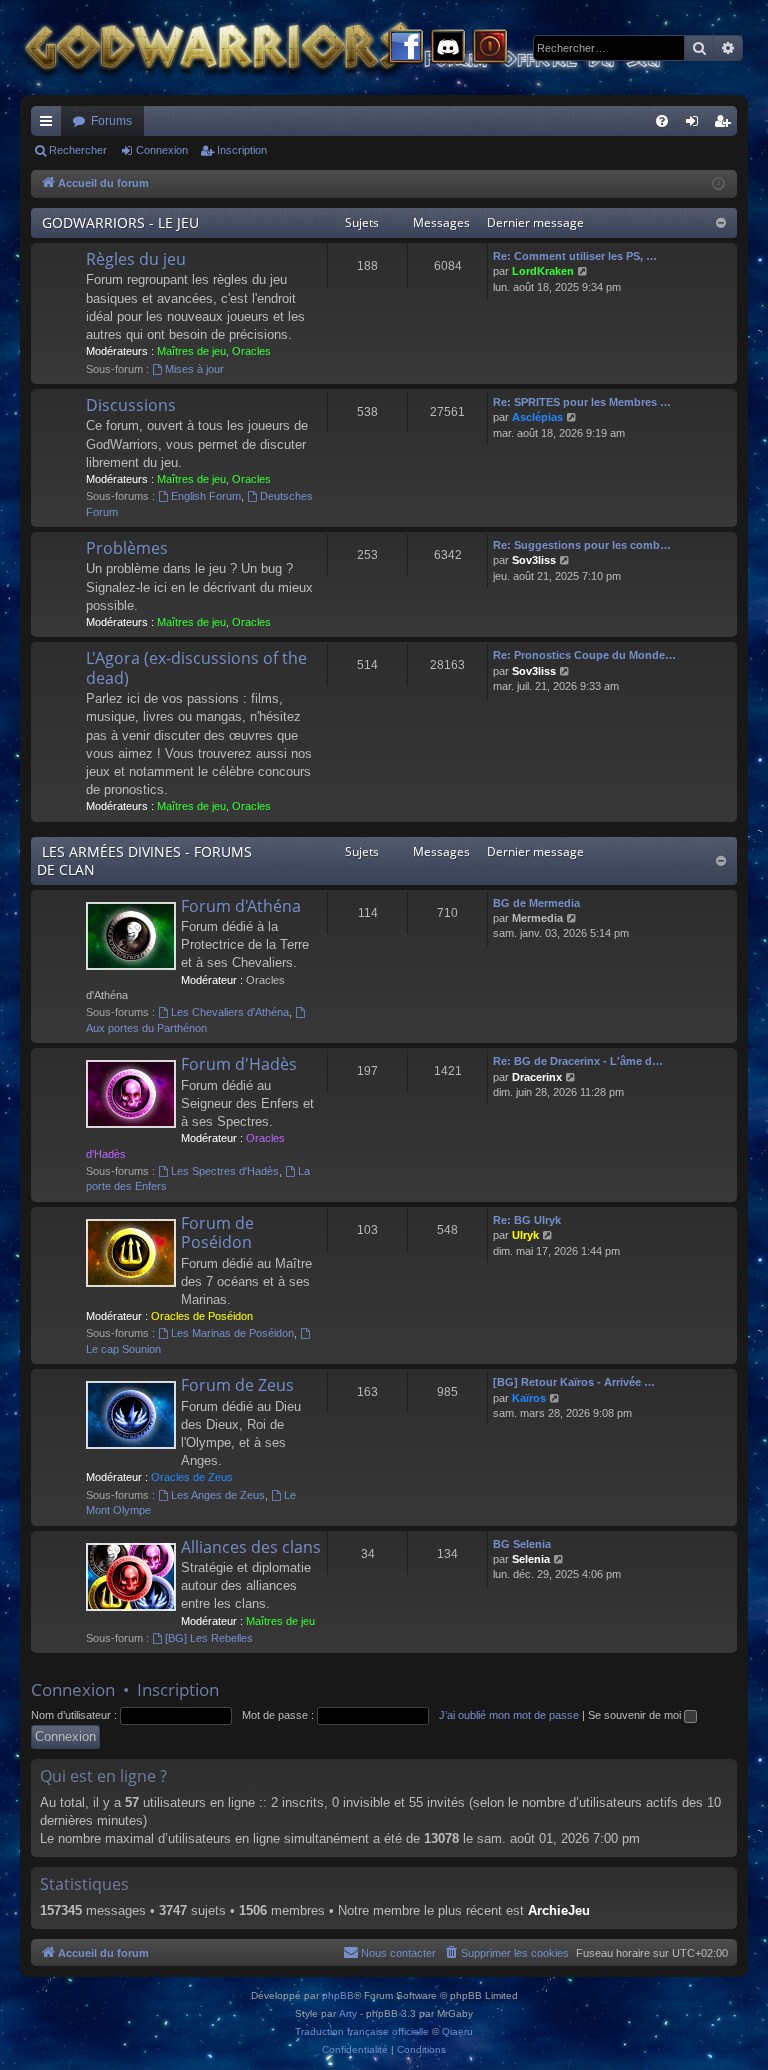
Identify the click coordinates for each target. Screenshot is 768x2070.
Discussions (131, 405)
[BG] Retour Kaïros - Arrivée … (574, 1382)
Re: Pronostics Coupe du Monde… (584, 655)
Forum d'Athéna (241, 906)
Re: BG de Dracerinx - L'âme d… (578, 1061)
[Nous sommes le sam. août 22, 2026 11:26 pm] (718, 184)
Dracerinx (537, 1077)
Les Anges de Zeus (218, 1495)
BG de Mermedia (536, 903)
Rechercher (78, 150)
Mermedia (537, 918)
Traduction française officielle (362, 2031)
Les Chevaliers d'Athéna (230, 1012)
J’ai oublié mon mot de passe (509, 1715)
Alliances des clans (251, 1547)
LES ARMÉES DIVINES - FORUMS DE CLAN (144, 860)
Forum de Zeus (237, 1385)
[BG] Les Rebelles (209, 1638)
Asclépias (537, 417)
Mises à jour (194, 369)
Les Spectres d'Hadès (225, 1171)
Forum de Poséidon (217, 1232)
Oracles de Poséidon (202, 1316)
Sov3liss (534, 560)
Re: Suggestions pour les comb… (582, 545)
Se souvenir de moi (636, 1715)
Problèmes (127, 548)
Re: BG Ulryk (527, 1220)
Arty (348, 2013)
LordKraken (543, 271)
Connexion (162, 150)
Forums (111, 121)
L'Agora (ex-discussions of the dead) (196, 667)
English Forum (206, 496)
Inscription (242, 150)
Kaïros (529, 1398)
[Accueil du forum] (380, 47)
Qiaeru (457, 2031)
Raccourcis (50, 125)
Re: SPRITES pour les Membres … (582, 402)
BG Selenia (522, 1544)
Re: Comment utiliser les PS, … (575, 256)
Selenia (531, 1559)
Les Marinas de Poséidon (232, 1333)
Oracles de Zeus (192, 1477)
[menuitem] (662, 121)
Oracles (251, 351)
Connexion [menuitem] (696, 125)
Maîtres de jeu (191, 351)
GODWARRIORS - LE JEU (120, 222)
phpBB (338, 1995)
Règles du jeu (136, 259)
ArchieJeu (559, 1910)
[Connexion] (490, 48)
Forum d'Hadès (239, 1064)
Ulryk (525, 1235)
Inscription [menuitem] (726, 125)
